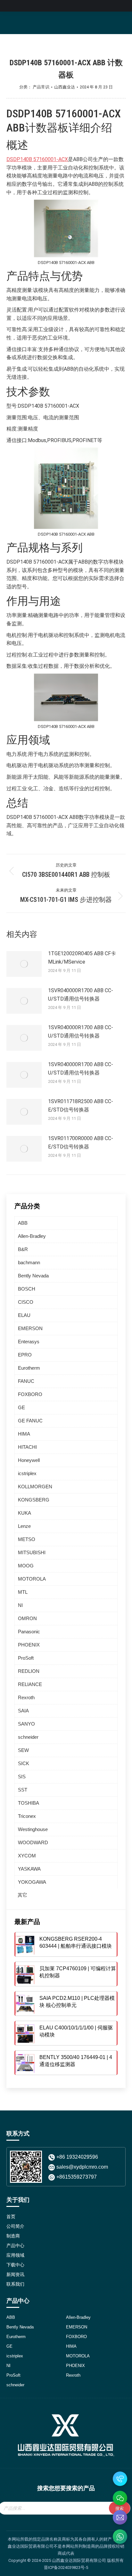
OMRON (27, 1618)
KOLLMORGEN (35, 1487)
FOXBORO (30, 1394)
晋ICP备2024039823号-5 (66, 2567)
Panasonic (29, 1632)
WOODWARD (33, 1842)
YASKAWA (29, 1869)
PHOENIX (29, 1645)
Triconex (27, 1816)
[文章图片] (24, 964)
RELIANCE (30, 1684)
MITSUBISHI (32, 1552)
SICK (24, 1763)
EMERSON (30, 1328)
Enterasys (29, 1342)
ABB (23, 1223)
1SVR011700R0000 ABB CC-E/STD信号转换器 (81, 1143)
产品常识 (41, 87)
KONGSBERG (34, 1500)
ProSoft (26, 1658)
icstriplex (27, 1473)
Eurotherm (29, 1368)
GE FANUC (30, 1421)
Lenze (24, 1526)
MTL (23, 1592)
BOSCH (27, 1289)
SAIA (23, 1711)
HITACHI (27, 1447)
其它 (22, 1895)
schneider (28, 1737)
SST (23, 1790)
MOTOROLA (32, 1579)
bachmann (29, 1262)
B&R (23, 1249)
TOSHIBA (29, 1803)
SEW (23, 1750)
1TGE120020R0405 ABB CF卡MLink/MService (82, 958)
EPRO (25, 1355)
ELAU (24, 1315)
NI (20, 1605)
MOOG (26, 1566)
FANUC (26, 1381)
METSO (27, 1539)
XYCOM (27, 1856)
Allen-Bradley (32, 1236)
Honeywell (29, 1460)
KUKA (25, 1513)
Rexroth (26, 1697)
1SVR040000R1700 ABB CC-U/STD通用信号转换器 (81, 995)
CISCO (26, 1302)
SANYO (26, 1724)
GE (21, 1407)
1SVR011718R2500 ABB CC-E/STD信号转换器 (81, 1106)
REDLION (29, 1671)
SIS (22, 1777)
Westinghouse (33, 1829)
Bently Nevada (33, 1276)
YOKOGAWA (32, 1882)
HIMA (24, 1434)
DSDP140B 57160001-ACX (37, 159)
